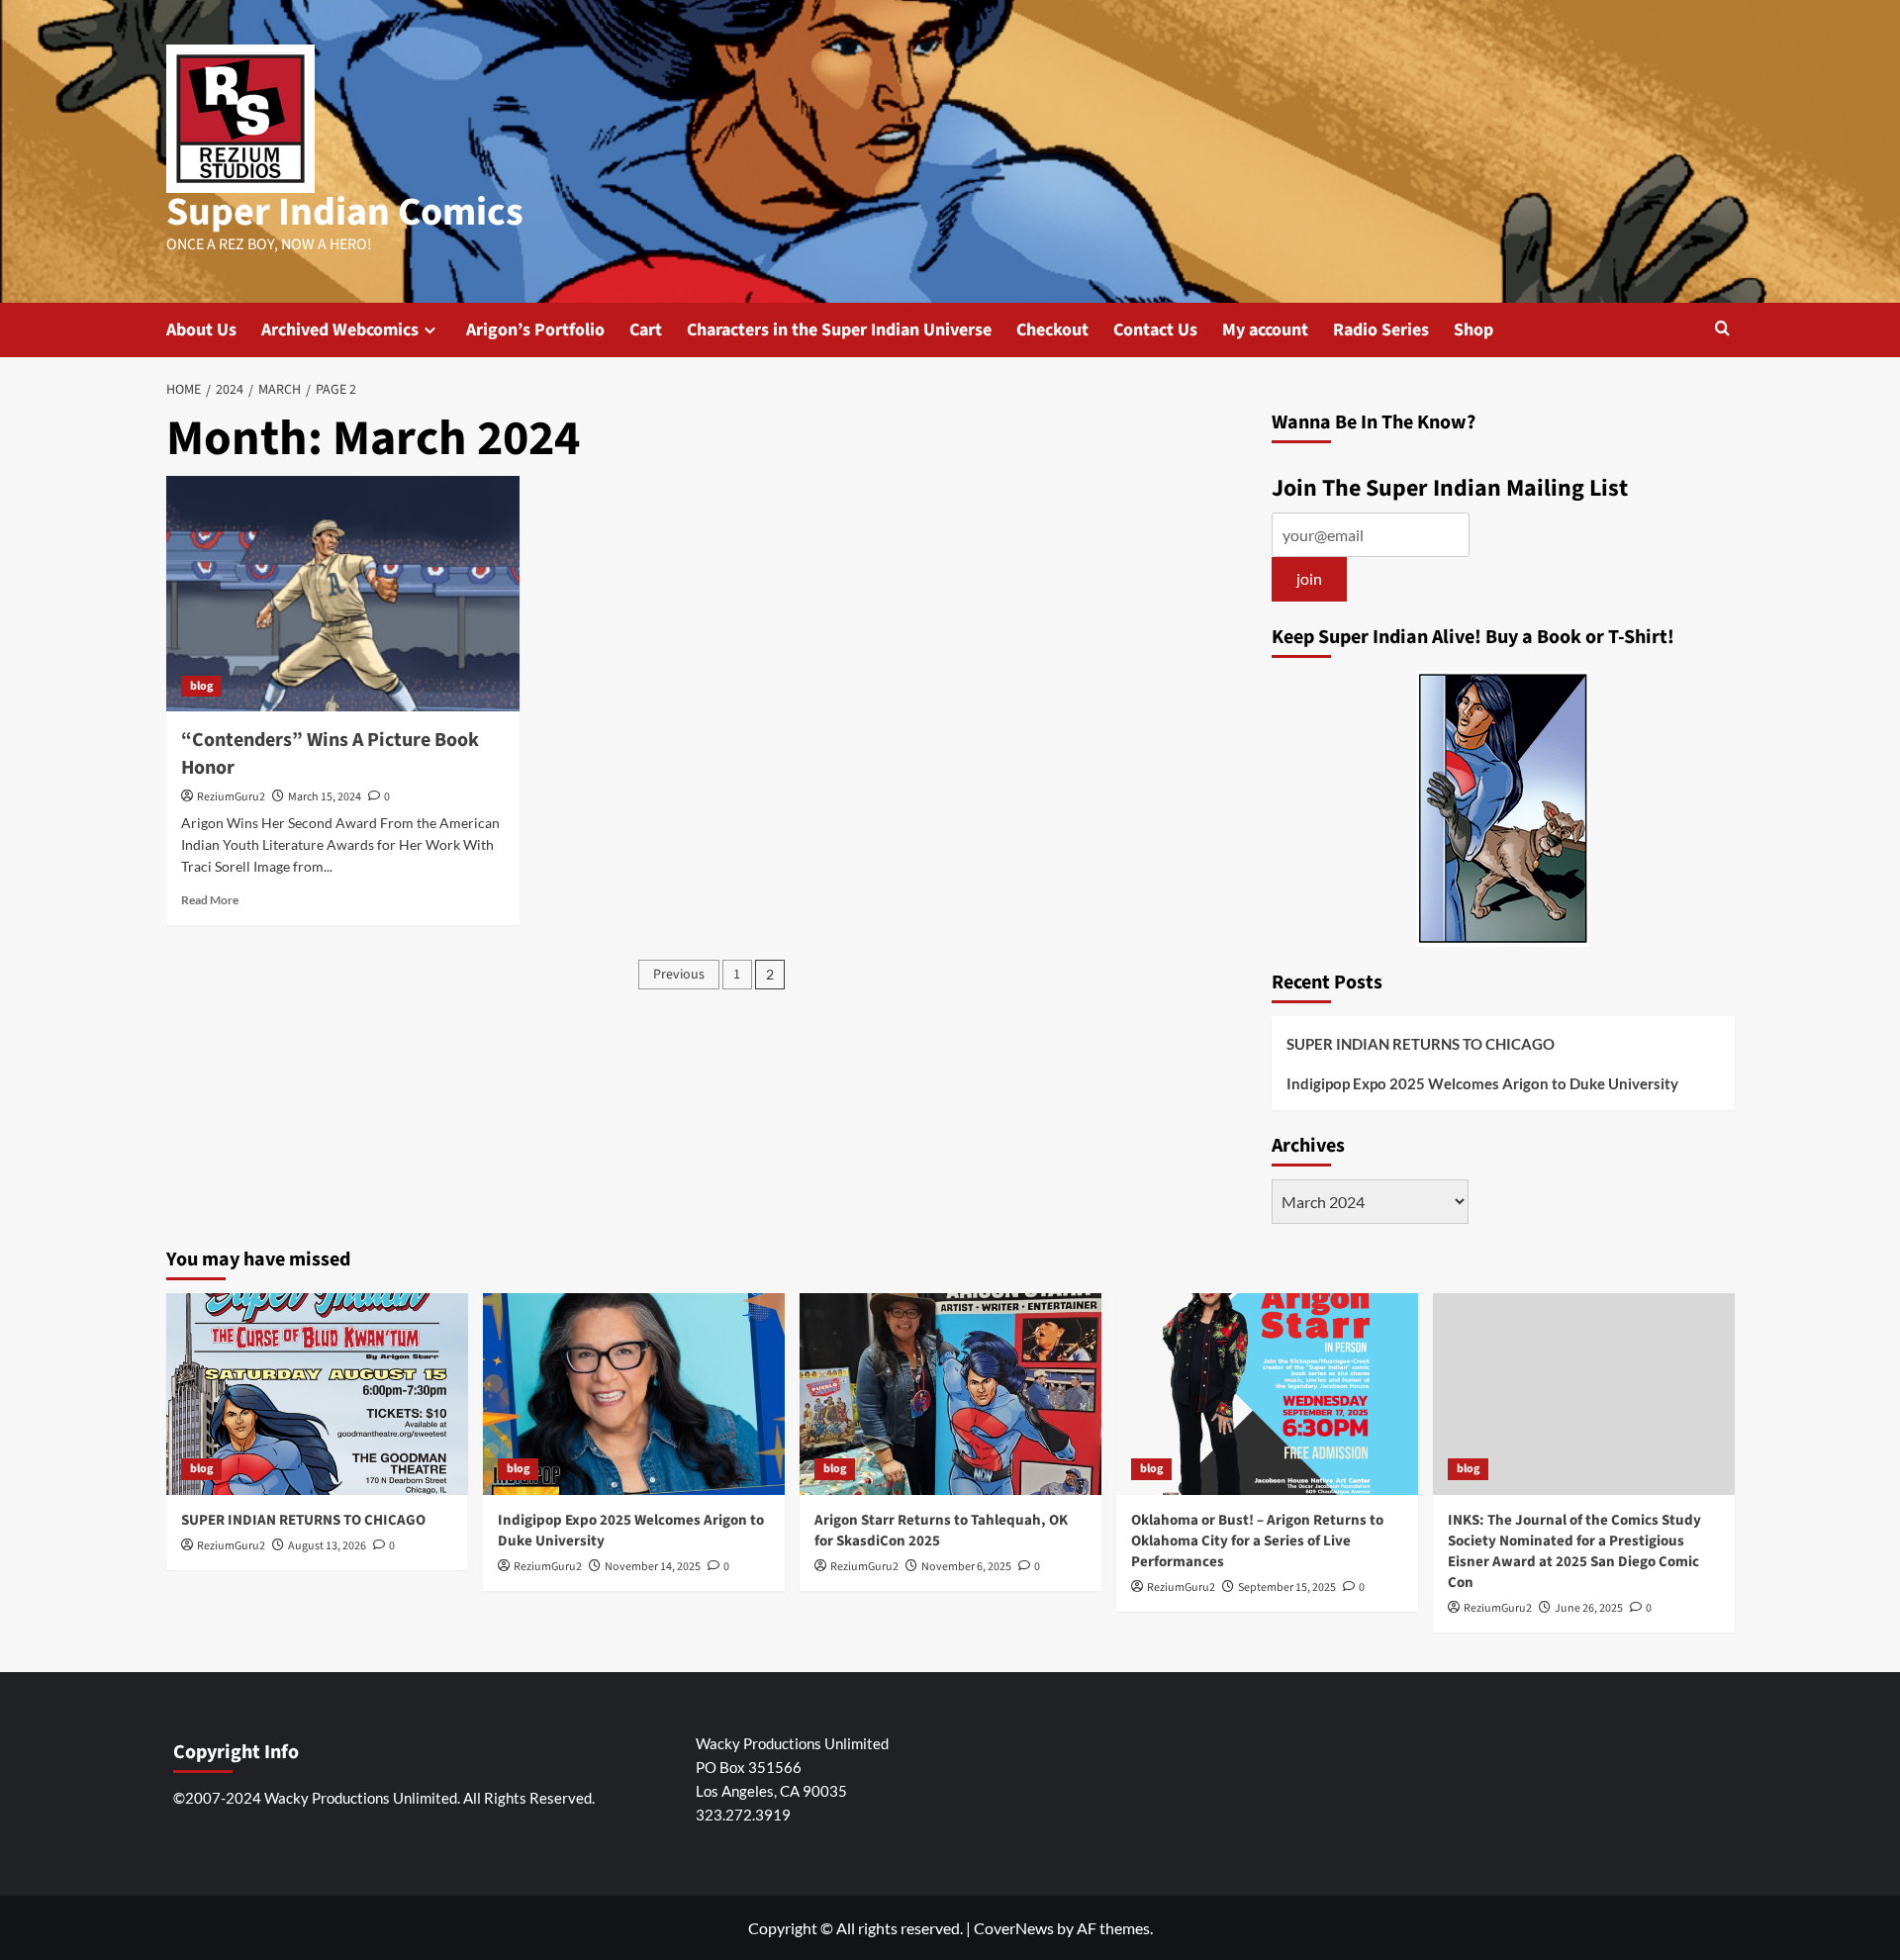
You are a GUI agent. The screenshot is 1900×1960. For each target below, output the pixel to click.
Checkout (1052, 330)
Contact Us (1155, 330)
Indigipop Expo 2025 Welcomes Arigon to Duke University (1482, 1083)
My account (1265, 330)
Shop (1473, 330)
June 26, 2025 (1589, 1608)
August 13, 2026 (327, 1546)
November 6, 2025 (966, 1567)
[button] (1722, 330)
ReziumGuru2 (231, 797)
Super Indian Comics (345, 212)
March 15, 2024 (325, 797)
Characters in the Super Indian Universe (839, 330)
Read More (210, 900)
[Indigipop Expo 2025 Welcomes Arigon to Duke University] (634, 1394)
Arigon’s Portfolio (535, 330)
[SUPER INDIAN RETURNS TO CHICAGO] (317, 1394)
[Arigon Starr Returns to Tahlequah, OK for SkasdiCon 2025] (950, 1394)
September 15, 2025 (1287, 1587)
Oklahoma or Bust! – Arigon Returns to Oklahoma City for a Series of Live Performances (1257, 1541)
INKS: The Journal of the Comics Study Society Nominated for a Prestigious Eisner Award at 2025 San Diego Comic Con (1574, 1551)
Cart (646, 330)
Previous (679, 975)
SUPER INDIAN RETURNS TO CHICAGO (1421, 1044)
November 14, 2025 (653, 1567)
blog (201, 686)
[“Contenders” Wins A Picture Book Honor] (343, 594)
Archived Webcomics (340, 330)
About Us (201, 330)
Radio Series (1381, 330)
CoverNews (1014, 1928)
